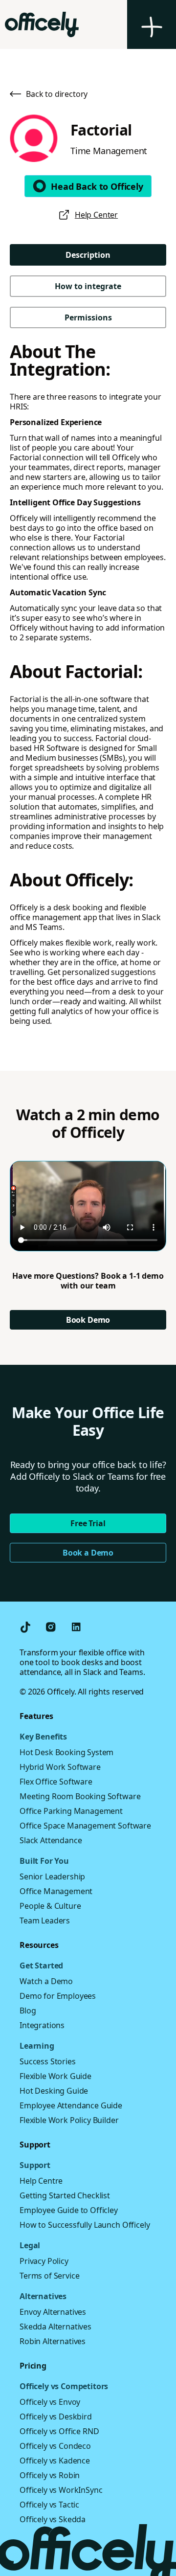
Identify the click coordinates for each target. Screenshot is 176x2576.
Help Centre (41, 2181)
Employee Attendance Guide (71, 2105)
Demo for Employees (58, 1996)
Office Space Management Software (85, 1826)
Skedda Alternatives (55, 2327)
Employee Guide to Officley (69, 2210)
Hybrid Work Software (60, 1767)
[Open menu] (152, 24)
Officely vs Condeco (55, 2446)
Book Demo (88, 1320)
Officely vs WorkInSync (61, 2490)
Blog (28, 2011)
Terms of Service (49, 2276)
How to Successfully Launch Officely (85, 2225)
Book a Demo (88, 1553)
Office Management (56, 1891)
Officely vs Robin (50, 2475)
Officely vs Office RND (59, 2431)
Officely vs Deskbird (56, 2417)
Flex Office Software (56, 1782)
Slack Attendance (51, 1840)
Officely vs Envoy (50, 2402)
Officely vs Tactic (49, 2505)
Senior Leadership (52, 1876)
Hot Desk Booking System (66, 1752)
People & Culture (50, 1906)
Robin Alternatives (53, 2341)
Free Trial (88, 1523)
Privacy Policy (44, 2261)
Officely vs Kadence (55, 2461)
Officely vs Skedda (53, 2519)
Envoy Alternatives (53, 2312)
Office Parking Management (71, 1811)
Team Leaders (45, 1921)
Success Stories (48, 2061)
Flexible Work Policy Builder (69, 2120)
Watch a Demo (46, 1981)
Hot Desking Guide (54, 2091)
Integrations (42, 2025)
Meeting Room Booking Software (80, 1796)
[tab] (88, 255)
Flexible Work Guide (55, 2076)
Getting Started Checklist (65, 2195)
